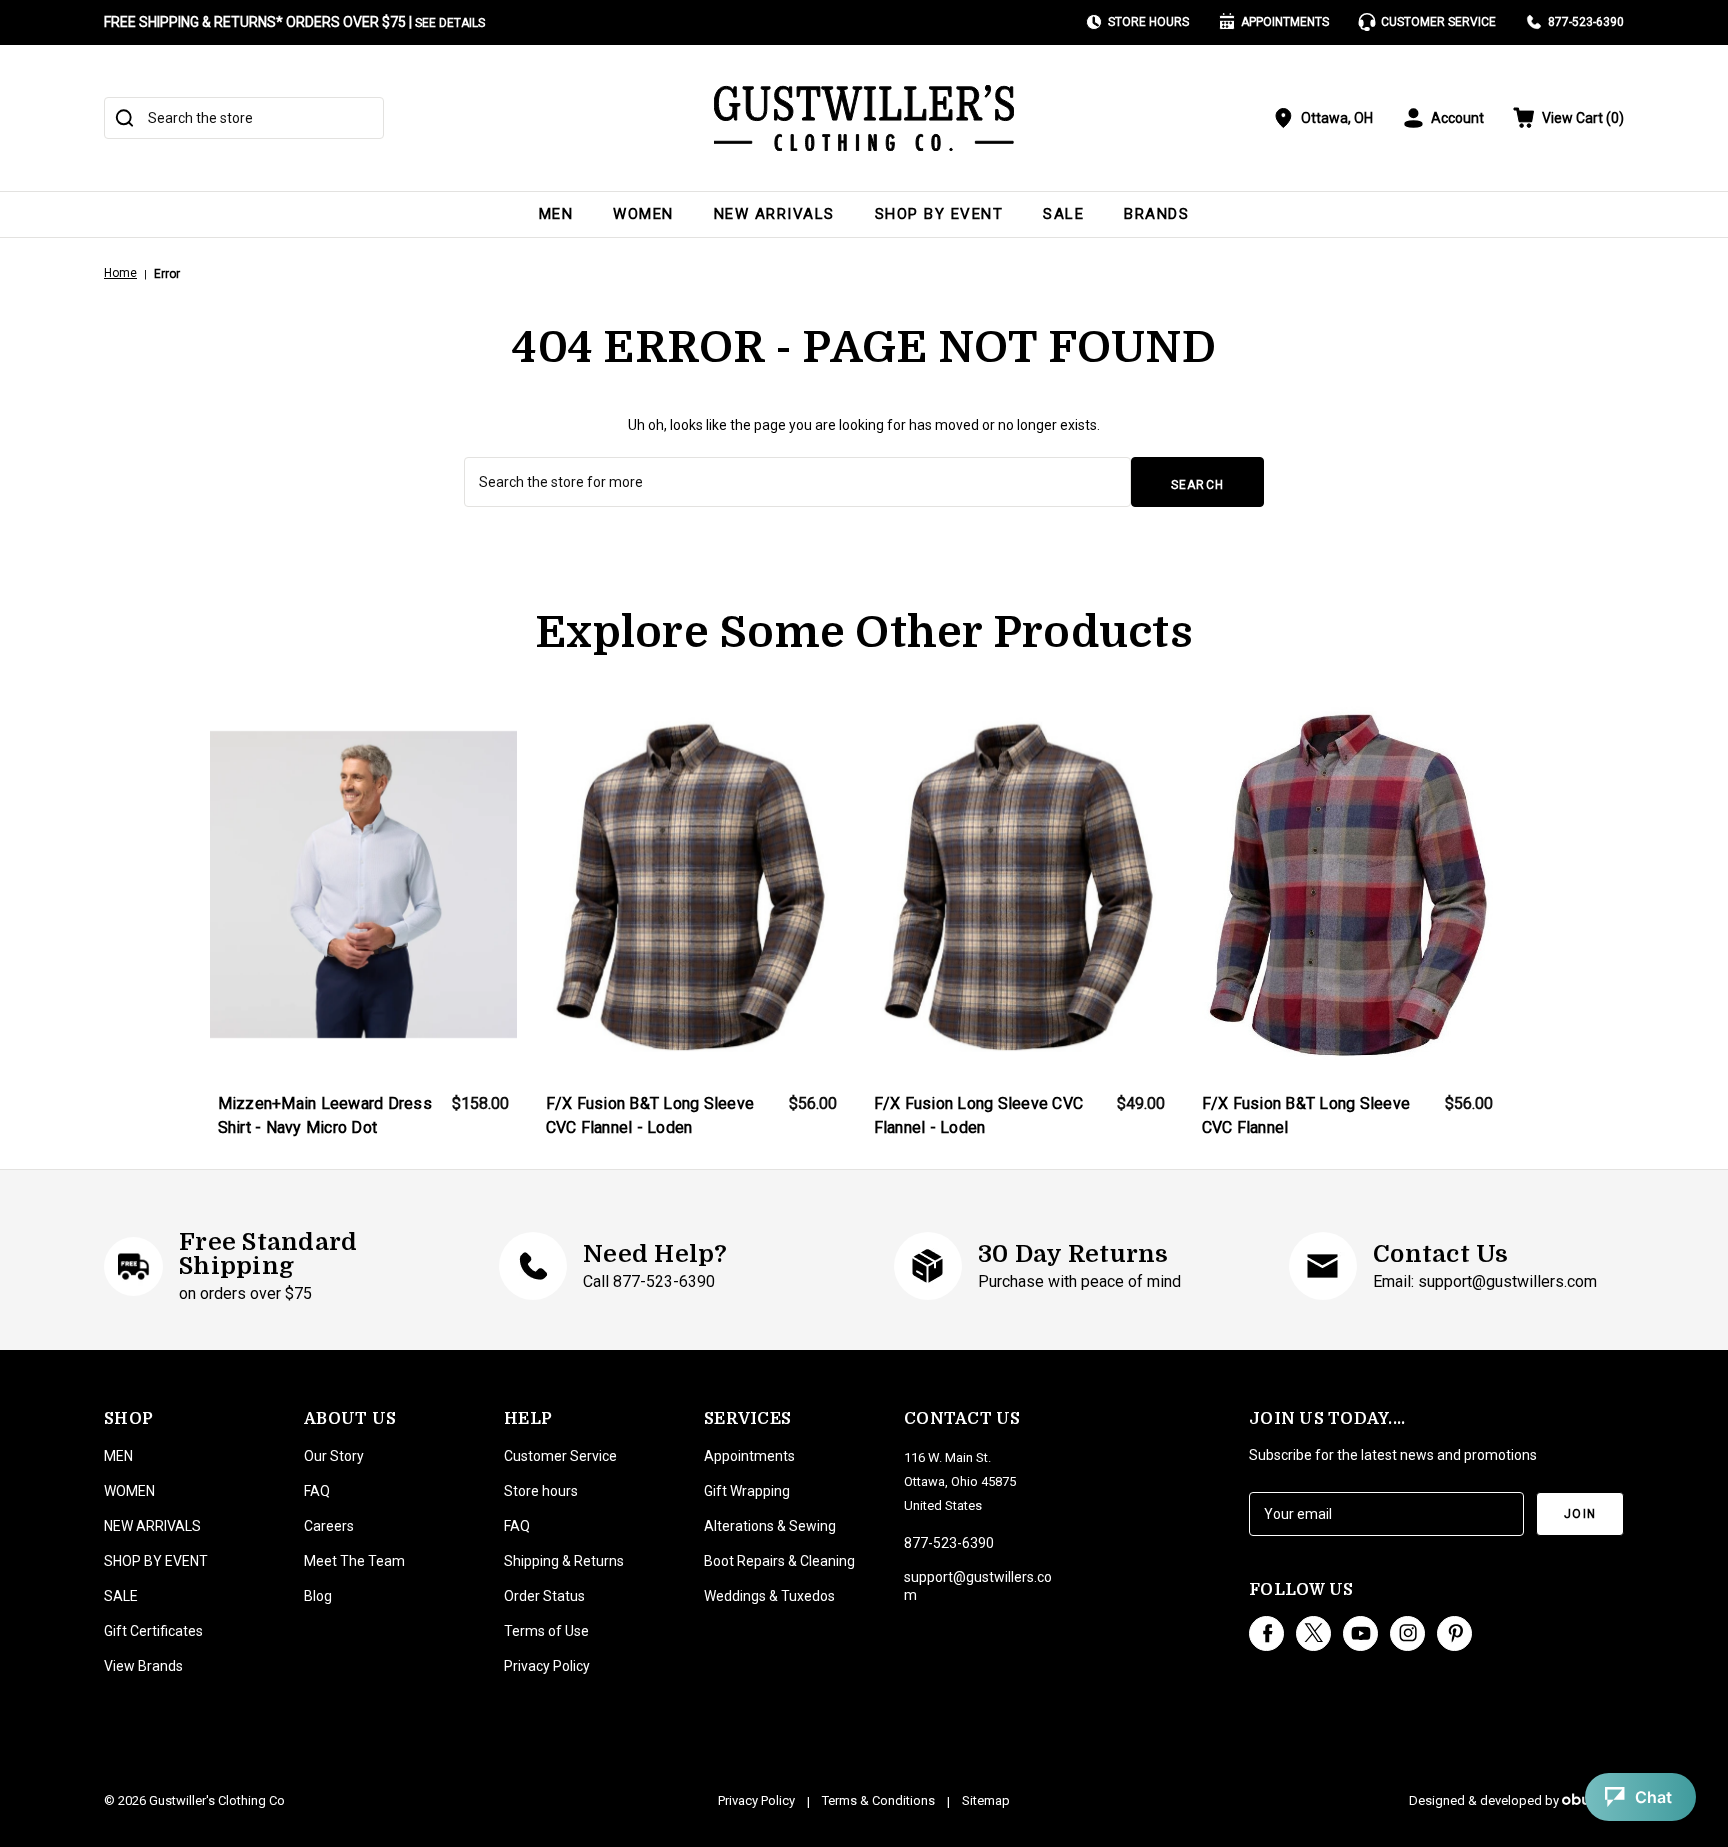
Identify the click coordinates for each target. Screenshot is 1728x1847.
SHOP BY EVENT (939, 214)
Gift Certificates (153, 1631)
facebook (1266, 1633)
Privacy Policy (547, 1666)
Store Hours (1148, 22)
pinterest (1454, 1633)
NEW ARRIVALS (774, 214)
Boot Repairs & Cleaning (779, 1561)
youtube (1360, 1633)
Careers (329, 1526)
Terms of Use (546, 1631)
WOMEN (643, 214)
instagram (1407, 1633)
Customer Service (1438, 22)
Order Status (544, 1596)
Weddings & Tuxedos (769, 1596)
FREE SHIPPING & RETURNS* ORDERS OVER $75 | (294, 22)
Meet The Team (354, 1561)
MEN (556, 214)
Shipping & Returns (564, 1561)
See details (450, 23)
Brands (1156, 214)
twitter (1313, 1633)
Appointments (1285, 22)
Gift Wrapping (747, 1491)
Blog (318, 1596)
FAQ (317, 1491)
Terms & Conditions (878, 1800)
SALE (1063, 214)
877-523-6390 (1586, 22)
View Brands (143, 1666)
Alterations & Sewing (770, 1526)
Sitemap (986, 1800)
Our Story (334, 1456)
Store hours (541, 1491)
